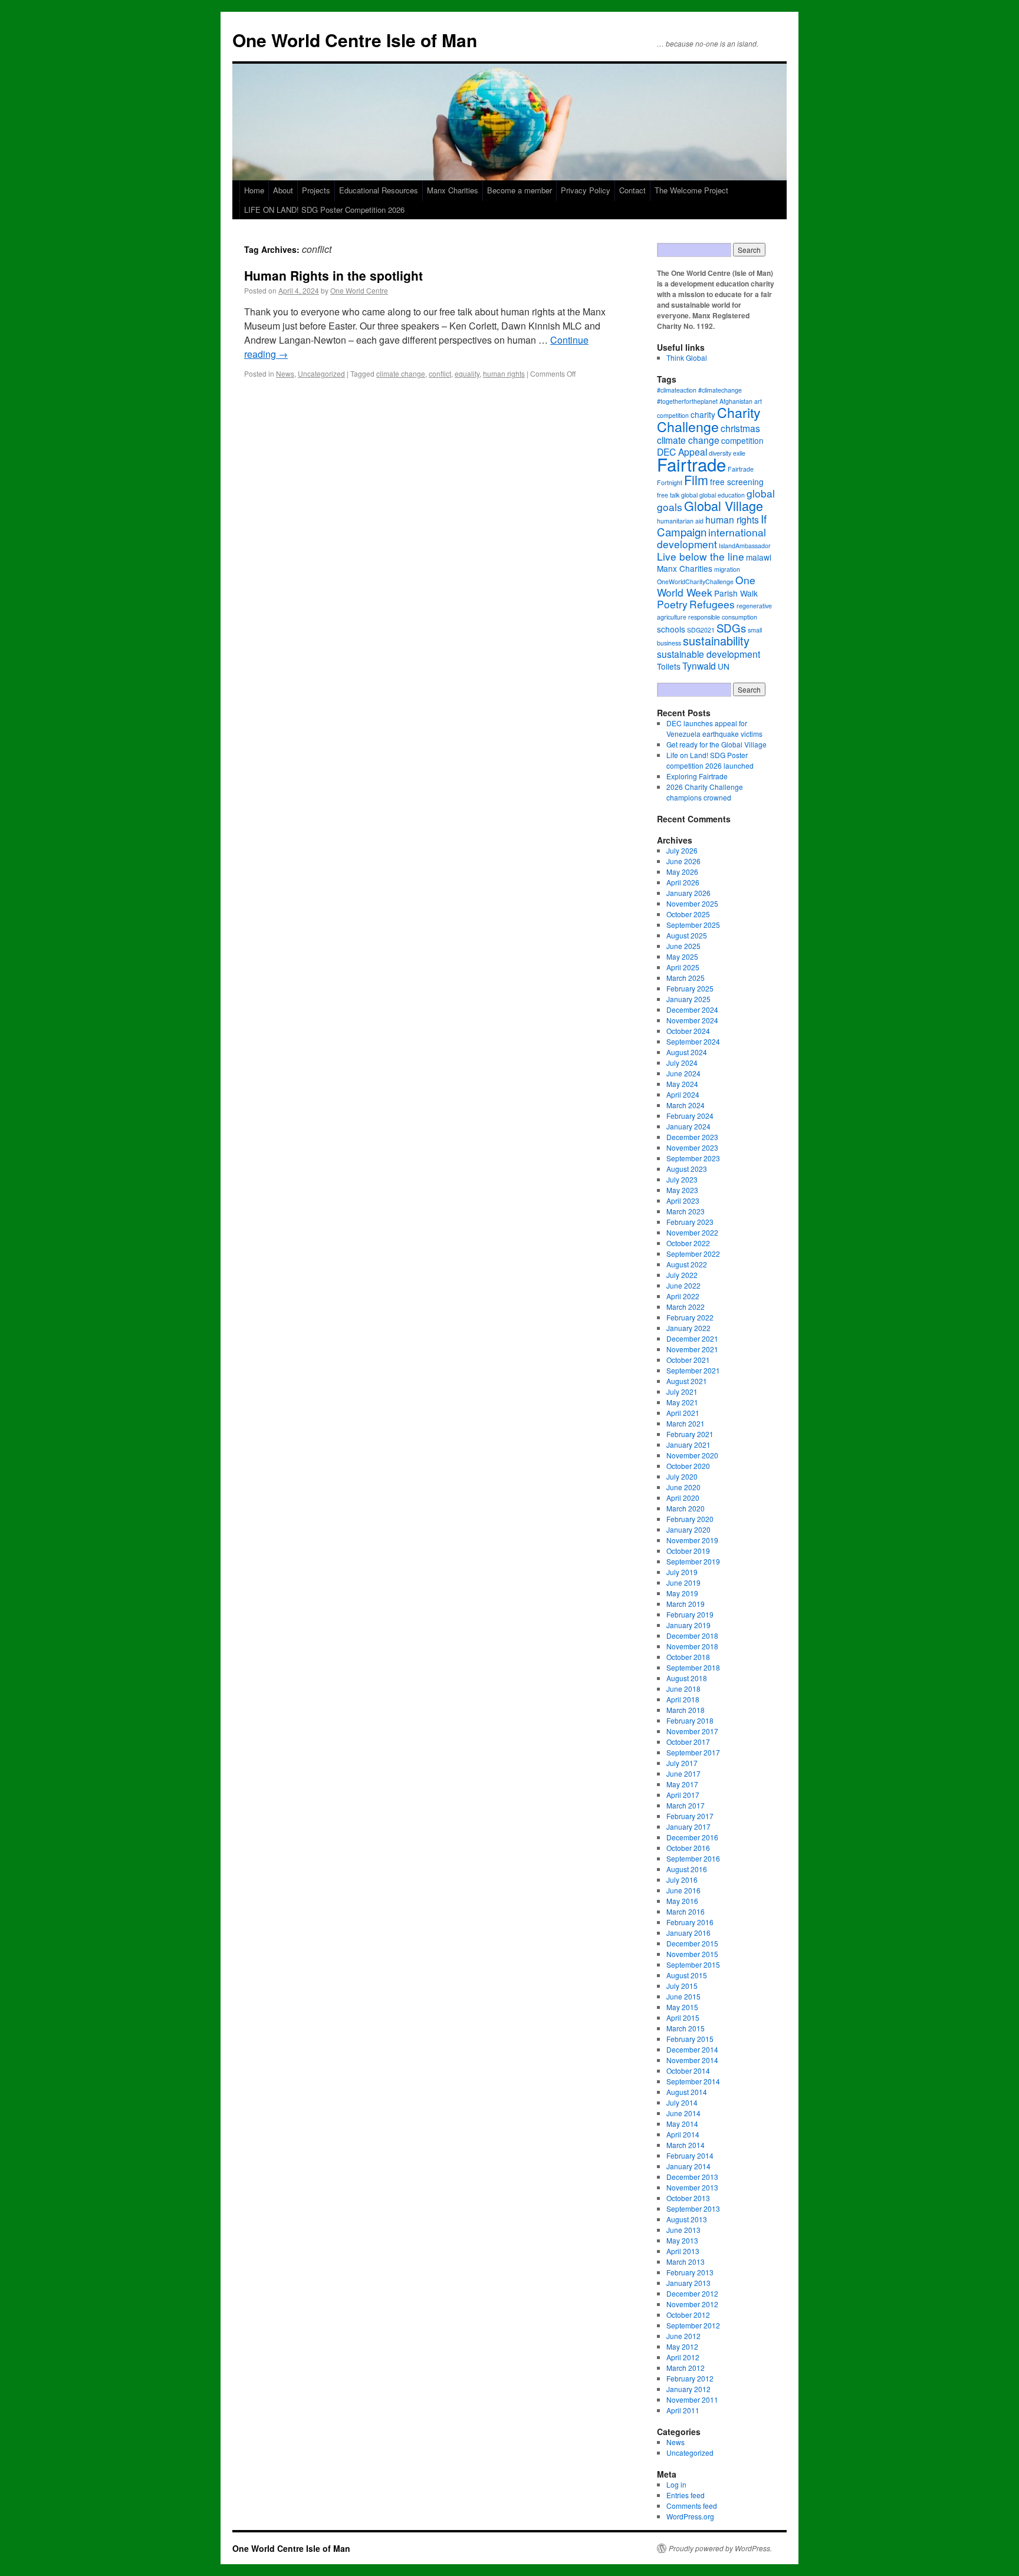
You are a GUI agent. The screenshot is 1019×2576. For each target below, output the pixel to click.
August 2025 (687, 935)
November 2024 (692, 1020)
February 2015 (690, 2039)
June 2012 (683, 2336)
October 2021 (688, 1360)
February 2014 (690, 2155)
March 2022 (686, 1307)
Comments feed (692, 2506)
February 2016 (690, 1922)
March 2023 (686, 1211)
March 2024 (686, 1105)
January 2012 (688, 2389)
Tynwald (699, 666)
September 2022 (693, 1254)
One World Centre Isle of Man (355, 40)
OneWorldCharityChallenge (695, 582)
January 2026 (688, 893)
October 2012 (688, 2315)
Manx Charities (453, 190)
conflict (440, 373)
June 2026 (683, 861)
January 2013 (688, 2283)
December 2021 (692, 1338)
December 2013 (692, 2177)
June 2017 (683, 1773)
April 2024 (683, 1094)
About (283, 190)
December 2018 (692, 1635)
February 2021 (690, 1434)
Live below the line (701, 556)
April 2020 (683, 1498)
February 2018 (690, 1720)
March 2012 (686, 2368)
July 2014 (682, 2102)
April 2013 (683, 2251)
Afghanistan (736, 401)
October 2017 (688, 1742)
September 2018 (693, 1667)
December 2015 (692, 1943)
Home (254, 190)
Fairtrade (691, 464)
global (689, 495)
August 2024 (687, 1052)
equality (467, 373)
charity (703, 414)
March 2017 (686, 1805)
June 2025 (683, 946)
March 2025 (686, 978)
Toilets (669, 666)
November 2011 (692, 2399)
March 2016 (686, 1911)
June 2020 (683, 1487)
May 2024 (682, 1084)
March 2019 (686, 1604)
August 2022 (687, 1264)
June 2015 (683, 1996)
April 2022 (683, 1296)
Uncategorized (321, 373)
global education (722, 495)
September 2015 (693, 1964)
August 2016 (687, 1869)
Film (696, 480)
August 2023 (687, 1169)
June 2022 (683, 1285)
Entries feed (686, 2495)
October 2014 (688, 2071)
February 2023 (690, 1222)
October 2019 (688, 1551)
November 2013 (692, 2187)
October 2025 (688, 914)
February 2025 (690, 988)
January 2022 (688, 1328)
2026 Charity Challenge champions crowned (705, 792)
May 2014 (682, 2124)
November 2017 (692, 1731)
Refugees (712, 604)
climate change (401, 373)
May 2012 (682, 2346)
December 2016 (692, 1837)
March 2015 (686, 2028)
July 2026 (682, 850)
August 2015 (687, 1975)
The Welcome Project (691, 190)
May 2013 (682, 2240)
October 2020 (688, 1466)
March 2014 (686, 2145)
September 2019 (693, 1561)
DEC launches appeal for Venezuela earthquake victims (714, 728)
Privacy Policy (586, 190)
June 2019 (683, 1582)
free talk (668, 495)
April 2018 (683, 1699)
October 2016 (688, 1848)
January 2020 (688, 1529)
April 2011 (683, 2410)
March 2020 (686, 1508)
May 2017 (682, 1784)
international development (711, 538)
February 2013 (690, 2272)
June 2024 (683, 1073)
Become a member (520, 190)
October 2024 (688, 1031)
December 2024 (692, 1009)
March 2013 (686, 2262)
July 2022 (682, 1275)
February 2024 (690, 1116)
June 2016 (683, 1890)
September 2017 (693, 1752)
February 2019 (690, 1614)
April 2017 (683, 1795)
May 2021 (682, 1402)
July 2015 (682, 1986)
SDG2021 (701, 630)
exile (739, 453)
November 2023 (692, 1147)
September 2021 (693, 1370)
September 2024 (693, 1041)
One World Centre (359, 290)
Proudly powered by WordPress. (720, 2548)
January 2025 (688, 999)
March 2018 (686, 1710)
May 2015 (682, 2007)
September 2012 (693, 2325)
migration (727, 569)
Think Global (687, 358)
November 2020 (692, 1455)
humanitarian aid (680, 521)
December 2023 (692, 1137)
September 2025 (693, 925)
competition (742, 440)
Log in (676, 2484)
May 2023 (682, 1190)
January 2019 (688, 1625)
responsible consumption (723, 617)
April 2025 (683, 967)
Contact (632, 190)
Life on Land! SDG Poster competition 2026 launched (710, 760)
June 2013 (683, 2230)
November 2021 (692, 1349)
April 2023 (683, 1200)
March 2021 (686, 1423)
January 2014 (688, 2166)
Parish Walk (736, 593)
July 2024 (682, 1063)
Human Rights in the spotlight (333, 275)
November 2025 (692, 903)
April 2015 (683, 2017)
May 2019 (682, 1593)
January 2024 (688, 1126)
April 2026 (683, 882)
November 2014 (692, 2060)
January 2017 (688, 1826)
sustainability (716, 640)
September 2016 (693, 1858)
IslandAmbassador (745, 546)
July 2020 (682, 1476)
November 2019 (692, 1540)
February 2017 (690, 1816)
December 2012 (692, 2293)
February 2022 (690, 1317)
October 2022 (688, 1243)
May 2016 (682, 1901)
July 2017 (682, 1763)
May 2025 (682, 956)
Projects (316, 190)
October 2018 (688, 1657)
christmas (740, 428)
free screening (737, 482)
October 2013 (688, 2198)
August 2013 (687, 2219)
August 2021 (687, 1381)
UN (724, 666)
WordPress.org (690, 2516)
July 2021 (682, 1391)
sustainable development (709, 654)
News (285, 373)
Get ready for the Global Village (716, 744)
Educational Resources (379, 190)
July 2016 (682, 1880)
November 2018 (692, 1646)
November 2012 (692, 2304)
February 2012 (690, 2378)
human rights (504, 373)
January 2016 (688, 1933)
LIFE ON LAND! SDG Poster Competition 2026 (324, 210)
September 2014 (693, 2081)
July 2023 (682, 1179)
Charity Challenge (709, 419)
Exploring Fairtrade (697, 776)
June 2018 (683, 1689)
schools (671, 629)
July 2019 (682, 1572)
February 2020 (690, 1519)
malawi (759, 557)
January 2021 (688, 1445)
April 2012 (683, 2357)
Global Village (724, 505)
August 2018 (687, 1678)
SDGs (731, 627)
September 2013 (693, 2208)
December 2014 (692, 2049)
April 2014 (683, 2134)
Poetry (672, 604)
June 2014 (683, 2113)
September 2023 (693, 1158)
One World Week (706, 586)
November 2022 (692, 1232)
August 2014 (687, 2092)
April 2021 (683, 1413)
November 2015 (692, 1954)
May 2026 (682, 872)
